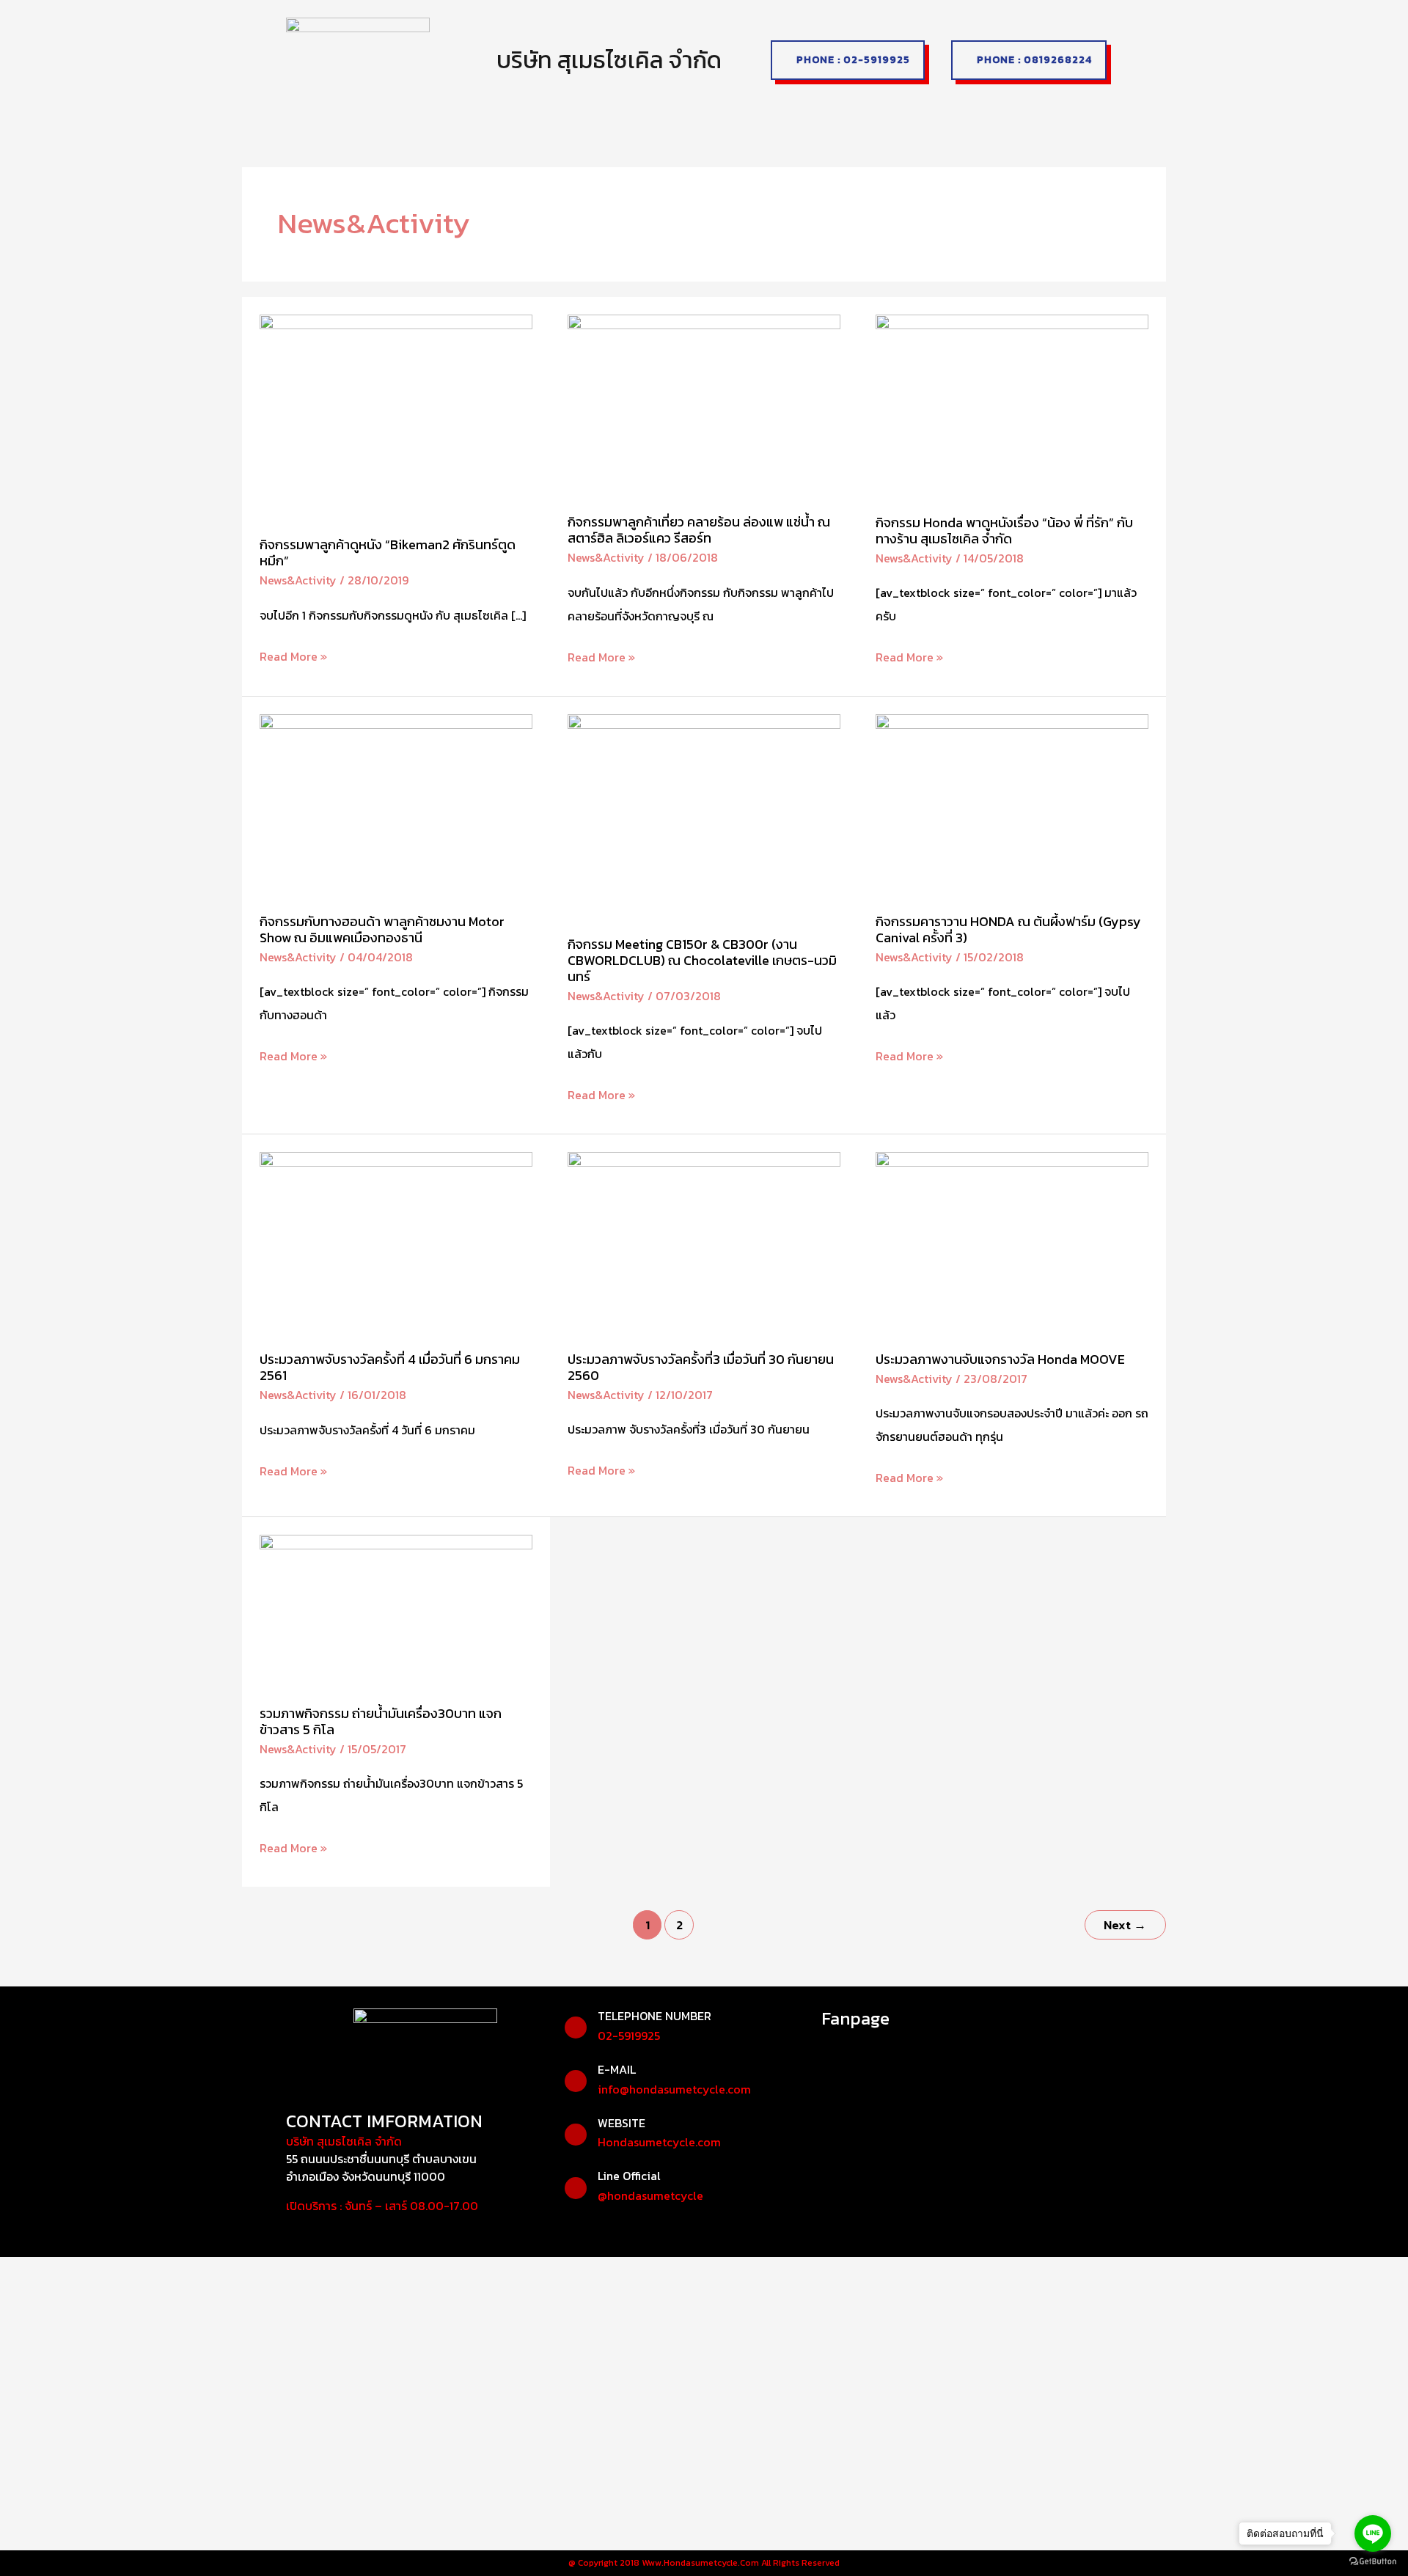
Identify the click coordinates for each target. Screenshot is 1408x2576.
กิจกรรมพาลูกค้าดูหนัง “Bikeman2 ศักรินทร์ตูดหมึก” (388, 553)
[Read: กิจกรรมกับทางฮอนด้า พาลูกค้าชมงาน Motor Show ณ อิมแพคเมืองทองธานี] (396, 804)
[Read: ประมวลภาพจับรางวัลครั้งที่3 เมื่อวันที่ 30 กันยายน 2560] (704, 1241)
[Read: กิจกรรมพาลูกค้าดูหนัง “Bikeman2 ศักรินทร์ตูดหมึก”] (396, 416)
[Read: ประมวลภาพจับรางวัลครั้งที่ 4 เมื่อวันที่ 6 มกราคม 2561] (396, 1241)
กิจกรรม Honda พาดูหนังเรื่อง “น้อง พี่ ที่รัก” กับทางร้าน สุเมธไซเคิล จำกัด (1004, 531)
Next (1125, 1925)
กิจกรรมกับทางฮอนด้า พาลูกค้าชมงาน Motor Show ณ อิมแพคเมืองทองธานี (382, 929)
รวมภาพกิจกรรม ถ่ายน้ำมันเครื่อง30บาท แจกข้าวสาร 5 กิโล (381, 1721)
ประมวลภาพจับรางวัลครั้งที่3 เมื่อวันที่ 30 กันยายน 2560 (701, 1367)
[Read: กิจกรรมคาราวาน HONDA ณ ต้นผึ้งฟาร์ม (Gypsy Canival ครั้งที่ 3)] (1012, 804)
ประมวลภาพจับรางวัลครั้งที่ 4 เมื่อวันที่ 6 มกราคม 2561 (390, 1367)
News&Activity (298, 580)
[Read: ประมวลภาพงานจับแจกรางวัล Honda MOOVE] (1012, 1241)
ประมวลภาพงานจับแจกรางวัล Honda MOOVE (1000, 1359)
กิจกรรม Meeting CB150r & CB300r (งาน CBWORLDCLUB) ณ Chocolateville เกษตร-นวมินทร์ (702, 960)
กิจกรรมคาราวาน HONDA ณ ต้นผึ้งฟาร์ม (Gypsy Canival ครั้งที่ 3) (1008, 929)
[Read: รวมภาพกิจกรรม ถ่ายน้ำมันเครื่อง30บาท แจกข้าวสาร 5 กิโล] (396, 1610)
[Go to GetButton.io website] (1373, 2561)
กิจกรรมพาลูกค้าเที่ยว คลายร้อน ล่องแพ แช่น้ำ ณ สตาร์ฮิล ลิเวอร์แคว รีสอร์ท (699, 530)
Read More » (293, 655)
